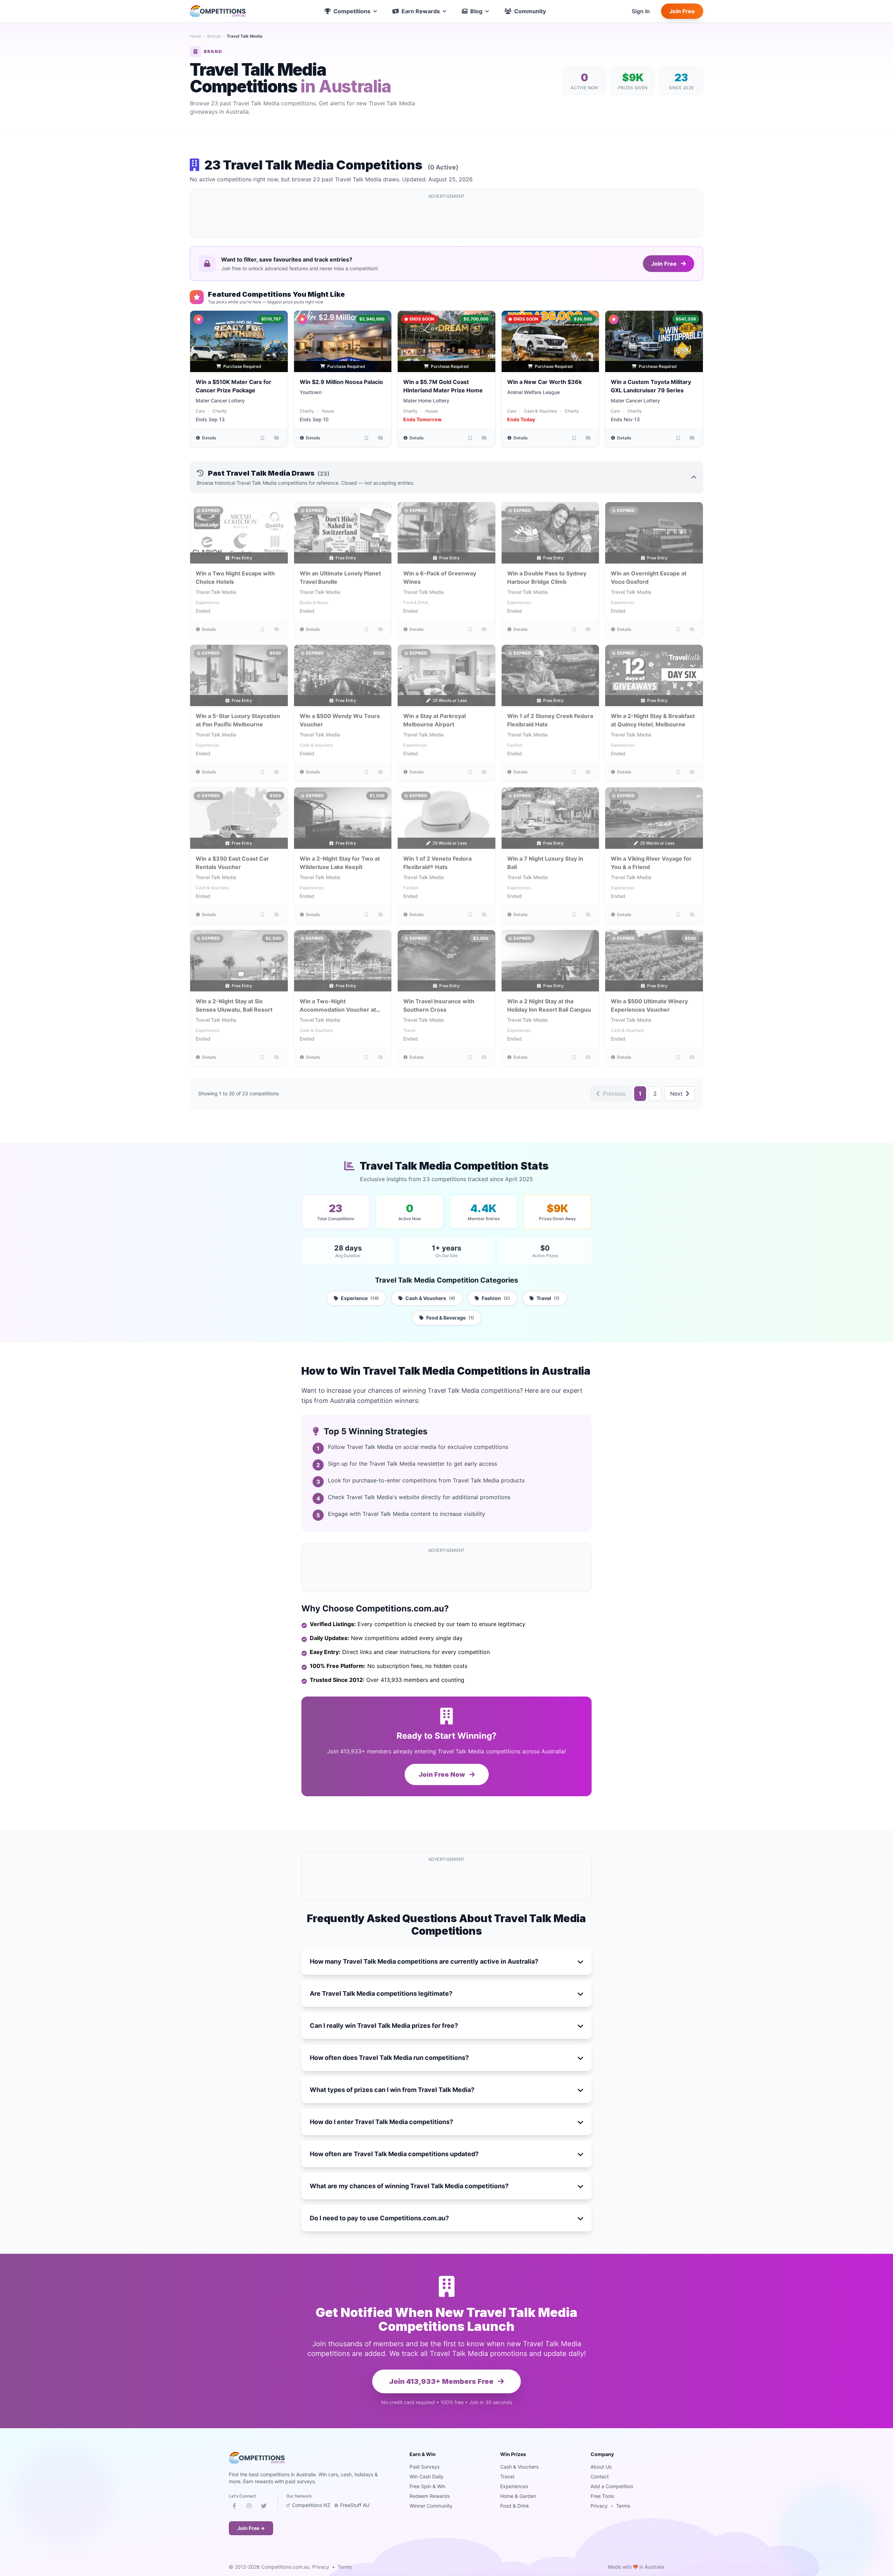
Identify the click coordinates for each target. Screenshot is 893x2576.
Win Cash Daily (426, 2476)
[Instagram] (249, 2507)
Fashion (515, 745)
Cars (200, 411)
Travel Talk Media (216, 592)
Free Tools (602, 2496)
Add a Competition (612, 2486)
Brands (214, 36)
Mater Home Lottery (426, 401)
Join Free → (251, 2528)
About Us (601, 2467)
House (328, 411)
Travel (409, 1030)
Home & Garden (518, 2496)
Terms (623, 2506)
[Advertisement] (446, 218)
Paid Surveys (425, 2467)
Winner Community (431, 2506)
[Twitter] (264, 2507)
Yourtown (311, 392)
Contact (600, 2476)
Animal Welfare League (534, 392)
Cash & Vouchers (541, 411)
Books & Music (314, 602)
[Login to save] (263, 438)
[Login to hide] (277, 438)
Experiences (208, 602)
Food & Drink (416, 602)
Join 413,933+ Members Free (442, 2381)
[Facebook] (234, 2507)
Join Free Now (442, 1774)
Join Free (682, 11)
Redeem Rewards (430, 2496)
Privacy (599, 2506)
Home (196, 36)
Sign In (641, 11)
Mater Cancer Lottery (220, 401)
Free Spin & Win (427, 2486)
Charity (220, 411)
